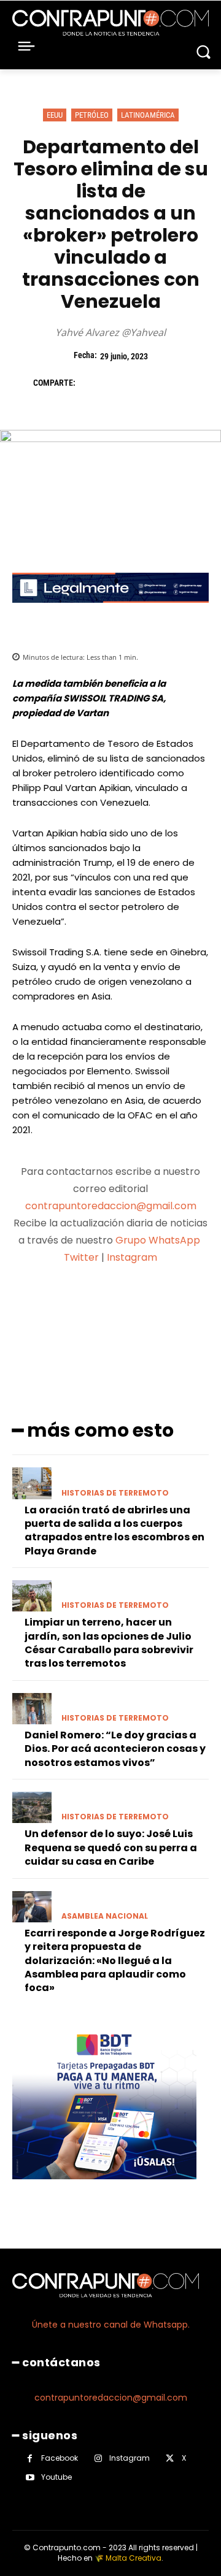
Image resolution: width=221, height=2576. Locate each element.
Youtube (56, 2477)
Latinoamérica (148, 115)
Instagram (132, 1257)
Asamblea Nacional (105, 1916)
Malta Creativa (134, 2558)
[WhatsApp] (176, 383)
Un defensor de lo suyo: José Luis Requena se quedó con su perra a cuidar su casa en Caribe (111, 1848)
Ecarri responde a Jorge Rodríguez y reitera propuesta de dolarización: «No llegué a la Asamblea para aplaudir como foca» (115, 1961)
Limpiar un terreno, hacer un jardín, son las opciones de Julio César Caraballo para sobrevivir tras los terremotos (109, 1643)
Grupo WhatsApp (159, 1240)
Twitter (81, 1257)
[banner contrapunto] (110, 612)
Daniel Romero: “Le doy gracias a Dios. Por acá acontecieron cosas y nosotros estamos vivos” (115, 1749)
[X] (119, 383)
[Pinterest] (147, 383)
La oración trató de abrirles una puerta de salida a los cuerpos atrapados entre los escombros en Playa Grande (114, 1531)
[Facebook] (91, 383)
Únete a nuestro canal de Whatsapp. (111, 2325)
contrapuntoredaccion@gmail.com (111, 1206)
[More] (176, 1305)
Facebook (60, 2458)
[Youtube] (30, 2478)
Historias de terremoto (115, 1493)
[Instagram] (98, 2459)
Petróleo (92, 115)
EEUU (55, 115)
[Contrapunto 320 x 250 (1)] (104, 2189)
